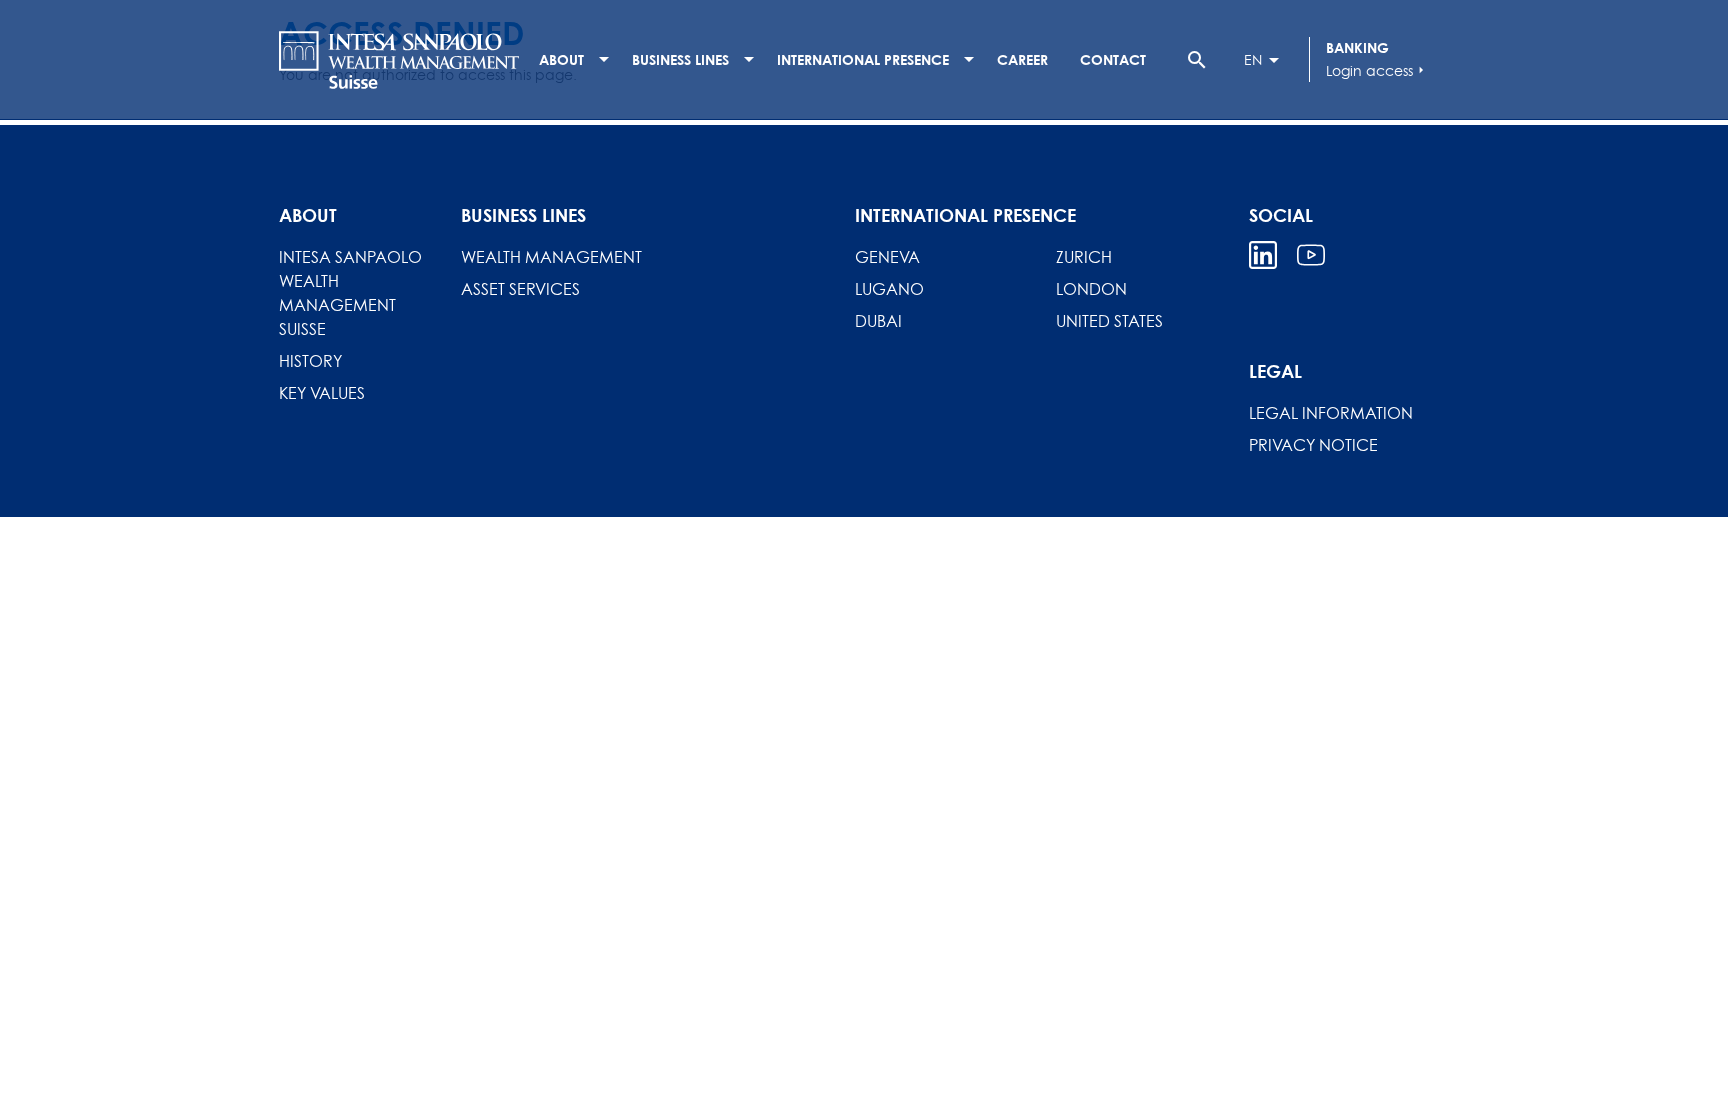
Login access (1377, 70)
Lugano (889, 289)
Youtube (1311, 255)
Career (1022, 59)
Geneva (887, 257)
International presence (863, 59)
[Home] (399, 60)
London (1091, 289)
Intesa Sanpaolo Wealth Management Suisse (350, 293)
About (561, 59)
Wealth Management (551, 257)
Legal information (1331, 413)
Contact (1113, 59)
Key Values (322, 393)
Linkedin (1263, 255)
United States (1109, 321)
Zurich (1084, 257)
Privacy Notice (1313, 445)
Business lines (680, 59)
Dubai (878, 321)
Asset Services (520, 289)
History (310, 361)
